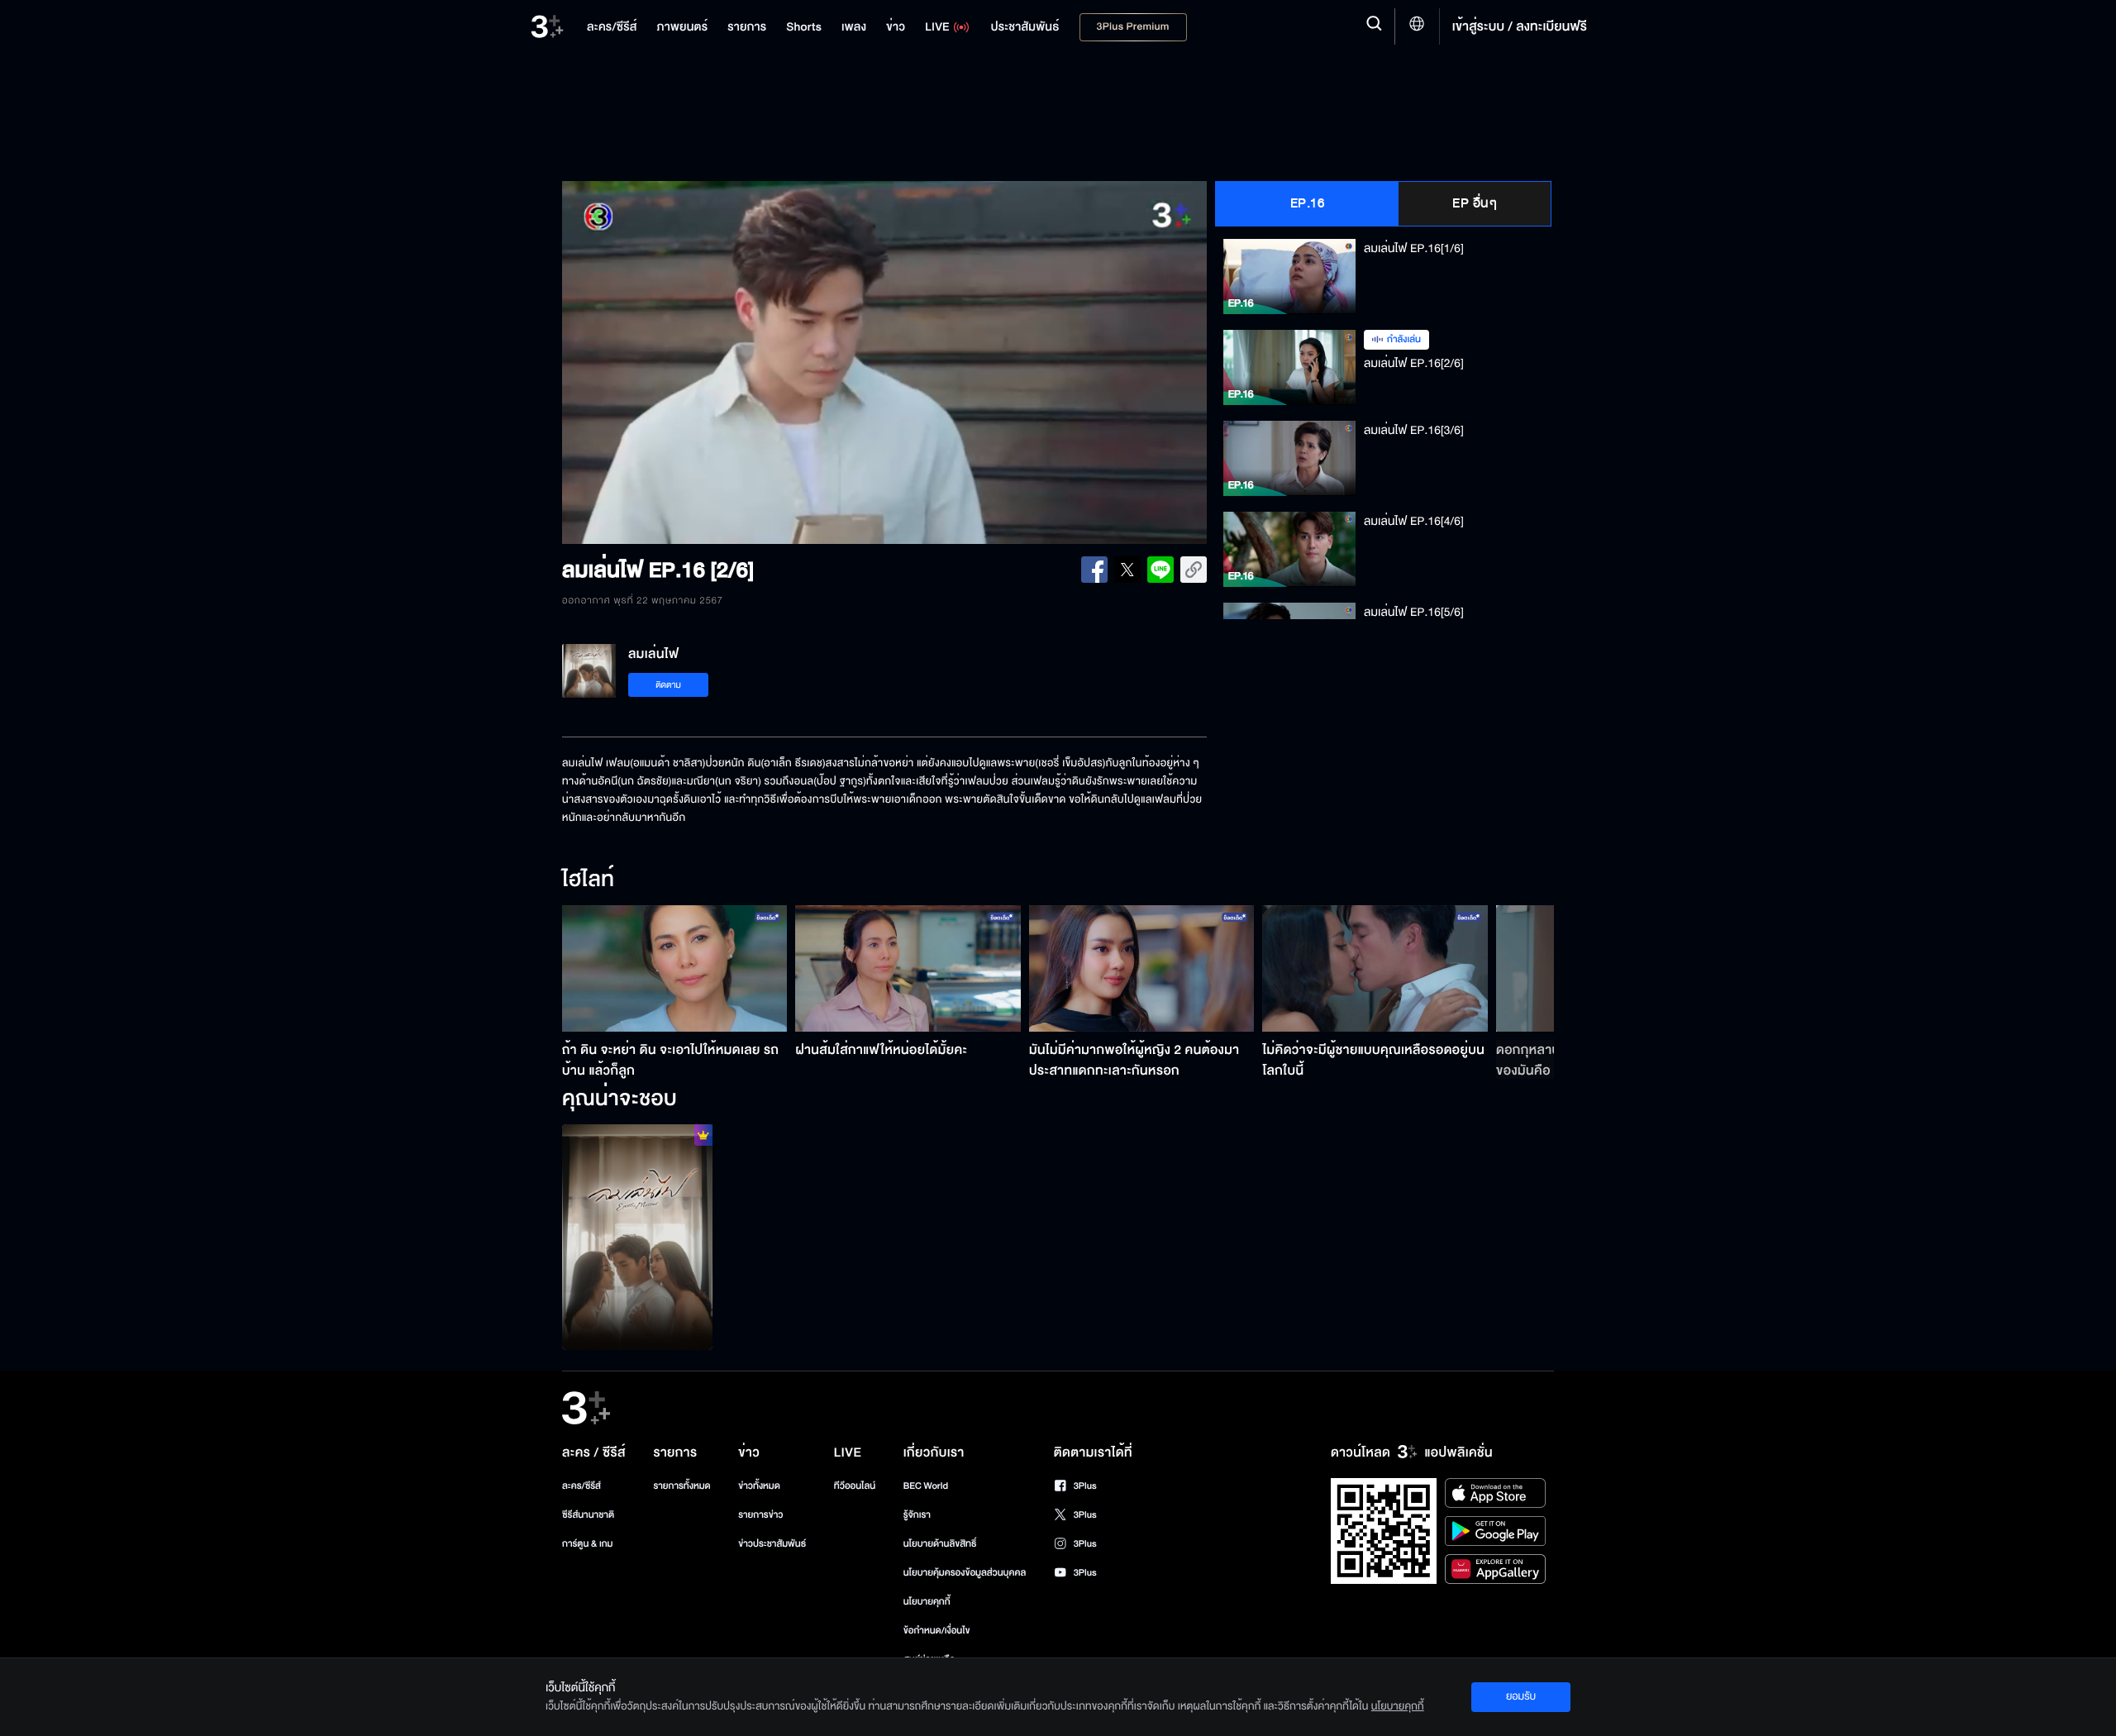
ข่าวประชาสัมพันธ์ (772, 1544)
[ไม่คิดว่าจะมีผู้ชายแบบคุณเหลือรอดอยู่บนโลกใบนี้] (1375, 968)
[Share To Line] (1160, 570)
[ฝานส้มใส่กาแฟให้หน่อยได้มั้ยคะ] (908, 968)
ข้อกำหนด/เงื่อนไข (937, 1631)
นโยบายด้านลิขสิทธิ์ (940, 1544)
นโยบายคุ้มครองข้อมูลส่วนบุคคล (965, 1573)
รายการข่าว (760, 1515)
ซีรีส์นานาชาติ (588, 1515)
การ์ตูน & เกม (588, 1544)
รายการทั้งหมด (682, 1486)
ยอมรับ (1521, 1696)
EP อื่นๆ (1475, 203)
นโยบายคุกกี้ (927, 1602)
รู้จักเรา (917, 1515)
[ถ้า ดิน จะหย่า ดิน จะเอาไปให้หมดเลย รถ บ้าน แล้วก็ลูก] (675, 968)
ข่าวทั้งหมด (759, 1486)
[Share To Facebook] (1094, 570)
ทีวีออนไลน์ (855, 1486)
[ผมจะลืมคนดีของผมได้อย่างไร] (637, 1237)
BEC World (926, 1486)
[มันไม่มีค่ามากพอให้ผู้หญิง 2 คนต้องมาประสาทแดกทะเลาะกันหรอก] (1142, 968)
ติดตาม (668, 685)
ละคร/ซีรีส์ (581, 1486)
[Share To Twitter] (1127, 570)
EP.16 (1308, 203)
